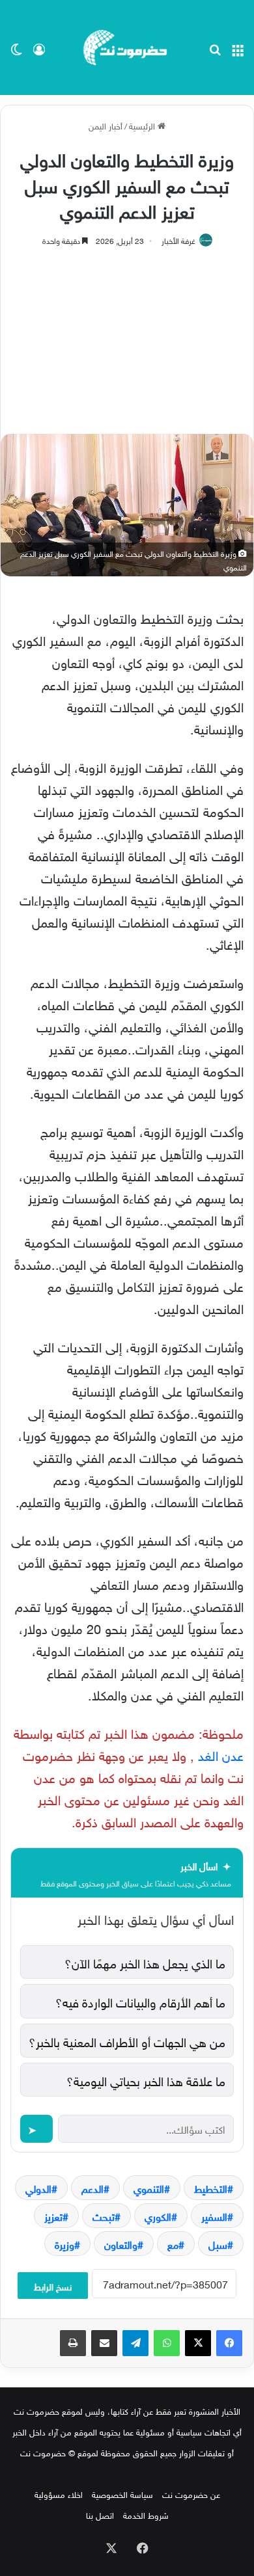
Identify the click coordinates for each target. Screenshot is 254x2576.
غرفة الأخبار (178, 239)
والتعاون (121, 2244)
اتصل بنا (100, 2515)
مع (173, 2244)
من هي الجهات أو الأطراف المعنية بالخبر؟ (127, 2041)
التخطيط (211, 2188)
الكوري (158, 2216)
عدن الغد (219, 1754)
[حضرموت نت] (127, 47)
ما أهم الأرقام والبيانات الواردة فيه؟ (140, 2001)
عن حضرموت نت (191, 2494)
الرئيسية (143, 125)
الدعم (92, 2188)
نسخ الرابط (53, 2286)
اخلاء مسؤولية (59, 2494)
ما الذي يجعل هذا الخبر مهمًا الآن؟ (145, 1962)
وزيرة (64, 2244)
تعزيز (53, 2216)
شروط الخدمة (146, 2515)
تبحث (104, 2216)
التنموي (149, 2188)
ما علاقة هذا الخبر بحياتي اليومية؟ (146, 2080)
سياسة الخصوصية (122, 2494)
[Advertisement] (127, 334)
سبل (218, 2244)
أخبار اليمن (106, 125)
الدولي (38, 2188)
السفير (214, 2216)
